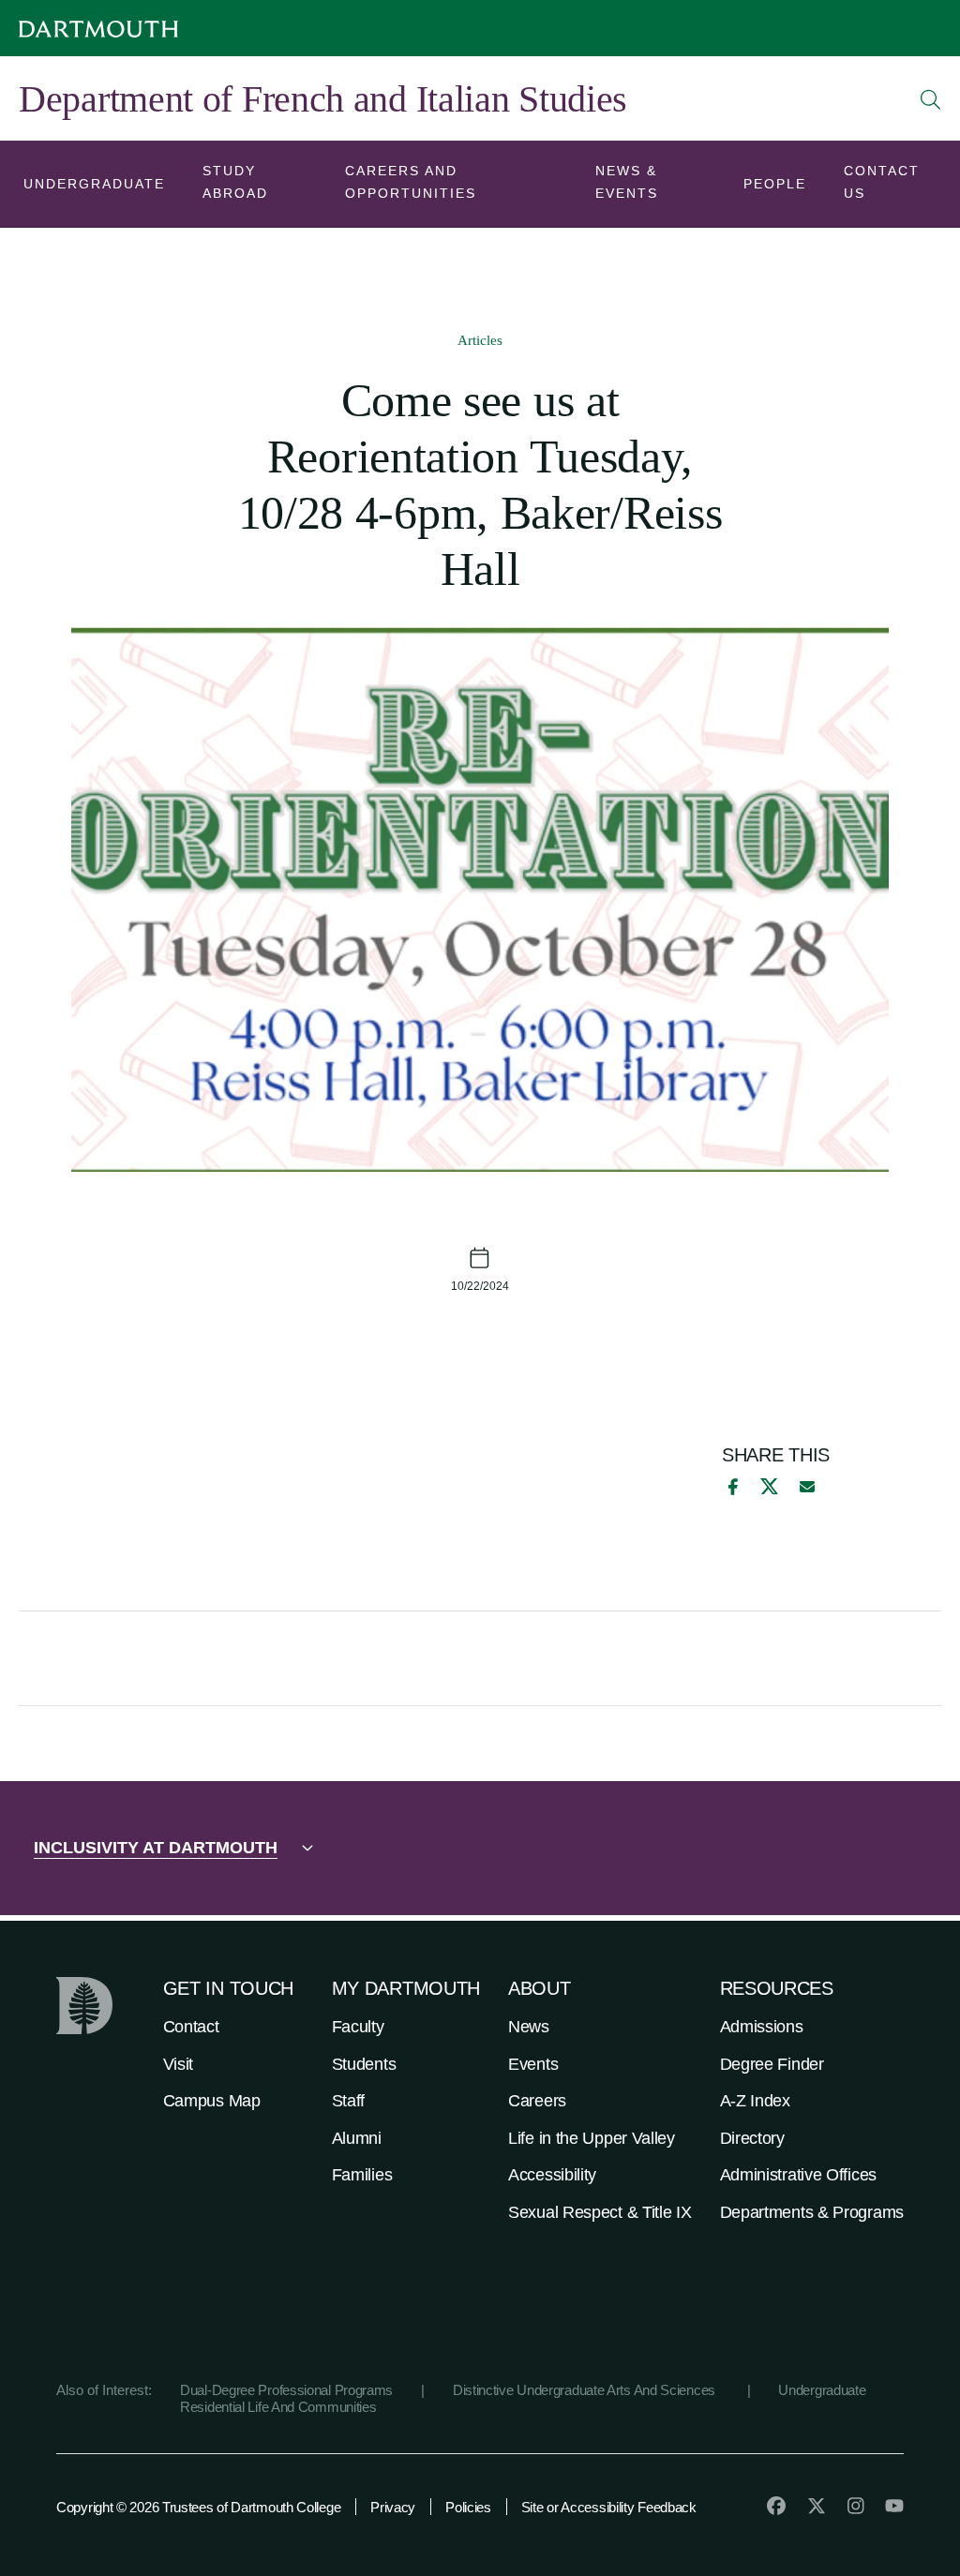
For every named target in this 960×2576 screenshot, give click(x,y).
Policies (468, 2507)
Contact (191, 2027)
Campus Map (212, 2101)
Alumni (357, 2138)
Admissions (762, 2027)
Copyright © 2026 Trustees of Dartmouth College (198, 2507)
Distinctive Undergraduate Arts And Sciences (586, 2390)
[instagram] (856, 2506)
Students (364, 2064)
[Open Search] (931, 99)
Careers (537, 2101)
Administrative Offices (798, 2175)
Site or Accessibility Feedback (609, 2507)
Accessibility (552, 2175)
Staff (349, 2101)
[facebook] (730, 1487)
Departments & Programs (812, 2212)
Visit (179, 2064)
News (529, 2027)
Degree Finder (772, 2064)
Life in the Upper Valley (592, 2138)
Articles (480, 340)
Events (533, 2064)
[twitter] (817, 2506)
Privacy (393, 2507)
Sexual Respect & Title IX (600, 2212)
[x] (769, 1486)
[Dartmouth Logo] (98, 29)
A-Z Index (755, 2101)
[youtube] (894, 2506)
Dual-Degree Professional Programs (286, 2390)
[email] (807, 1487)
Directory (752, 2138)
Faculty (358, 2027)
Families (362, 2175)
